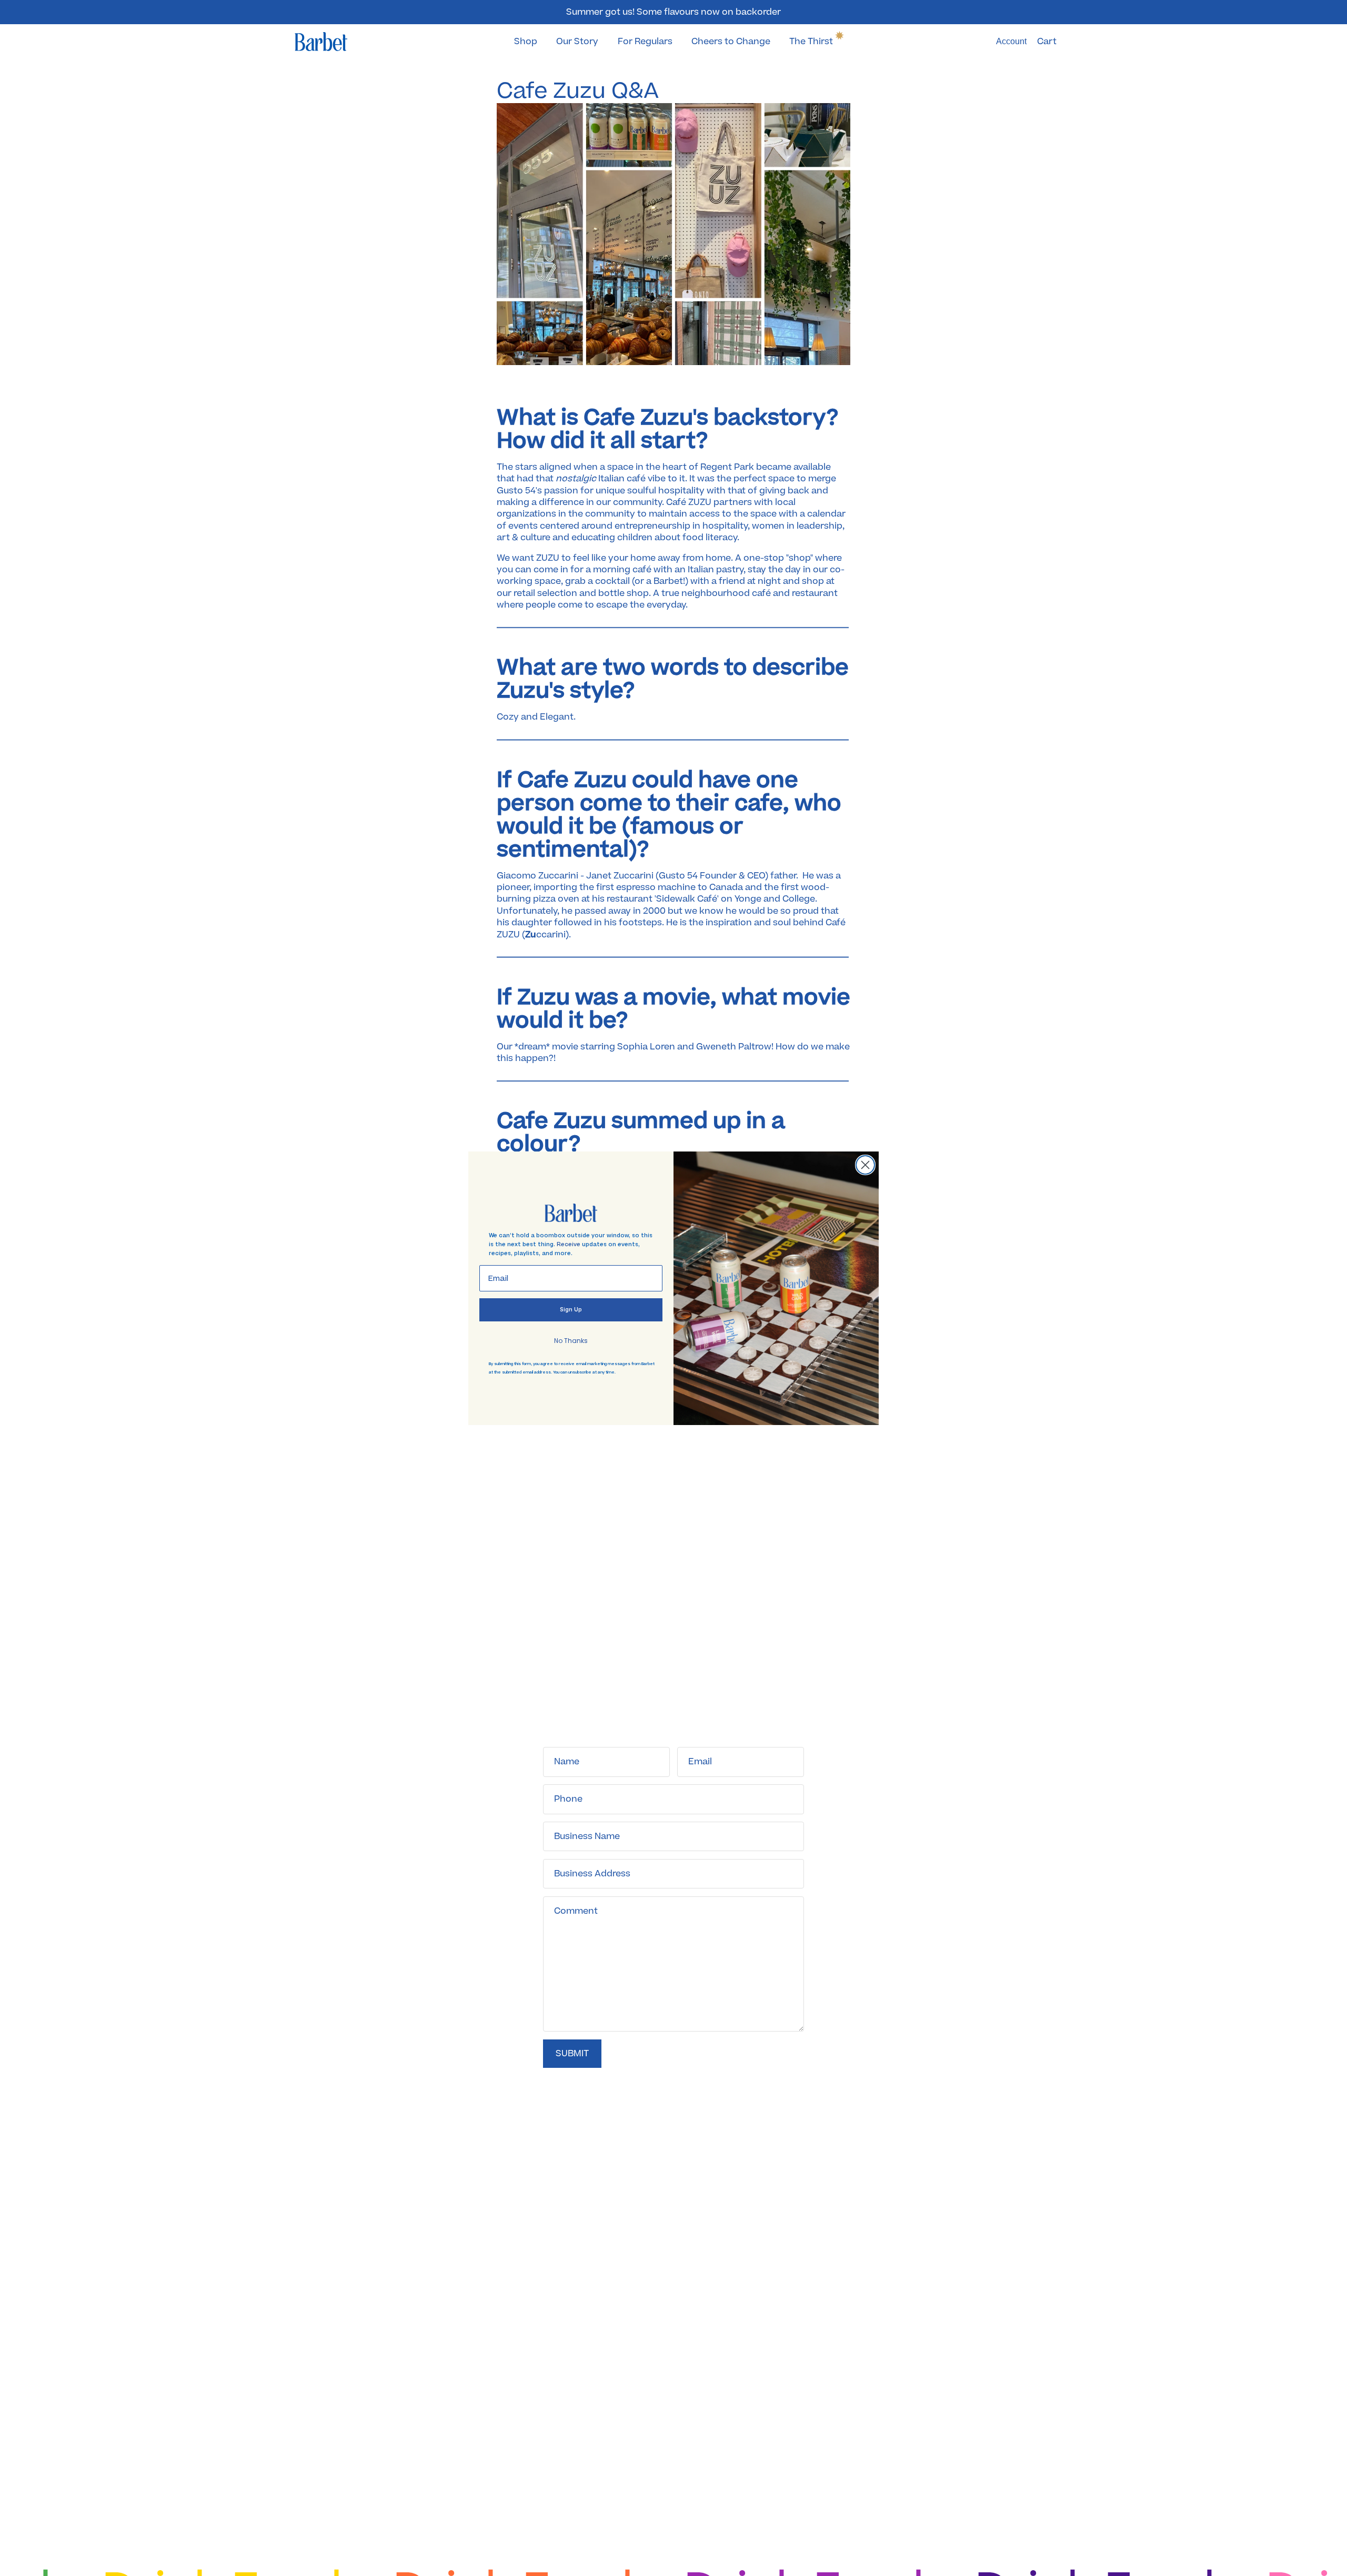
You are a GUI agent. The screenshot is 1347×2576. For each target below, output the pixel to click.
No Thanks (571, 1341)
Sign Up (571, 1310)
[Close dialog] (865, 1165)
